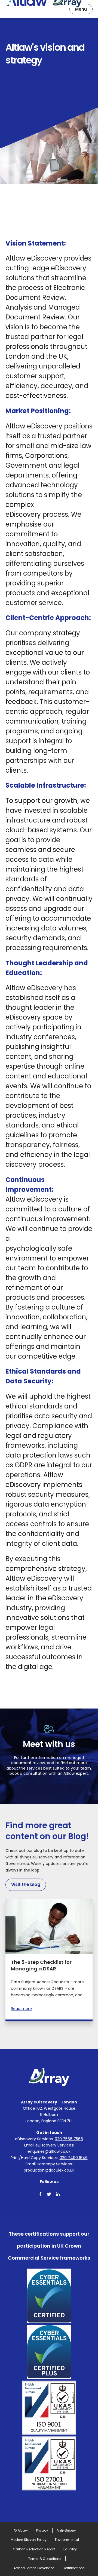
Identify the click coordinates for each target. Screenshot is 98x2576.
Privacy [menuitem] (42, 2530)
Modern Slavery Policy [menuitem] (29, 2540)
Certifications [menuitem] (73, 2568)
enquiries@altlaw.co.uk (49, 2151)
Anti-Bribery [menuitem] (66, 2530)
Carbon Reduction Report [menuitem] (34, 2549)
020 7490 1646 (74, 2158)
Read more (21, 2009)
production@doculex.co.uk (49, 2170)
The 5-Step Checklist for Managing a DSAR (41, 1965)
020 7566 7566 (69, 2139)
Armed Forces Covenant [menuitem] (34, 2568)
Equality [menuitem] (70, 2549)
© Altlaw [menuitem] (21, 2530)
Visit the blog (26, 1884)
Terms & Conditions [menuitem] (45, 2559)
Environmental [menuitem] (67, 2540)
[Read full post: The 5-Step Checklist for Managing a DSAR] (49, 1927)
